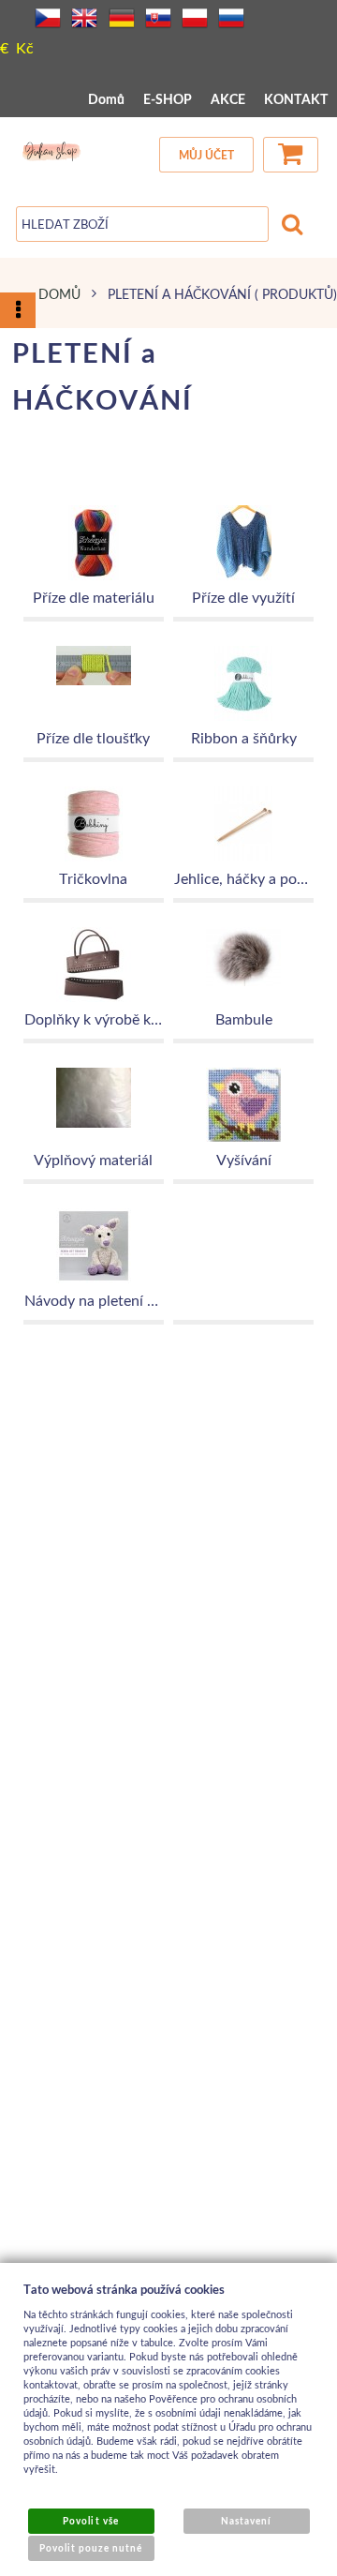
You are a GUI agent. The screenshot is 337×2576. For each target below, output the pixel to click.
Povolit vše (90, 2521)
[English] (84, 18)
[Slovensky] (158, 18)
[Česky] (48, 18)
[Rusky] (231, 18)
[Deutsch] (122, 18)
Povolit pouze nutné (91, 2548)
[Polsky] (195, 18)
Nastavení (246, 2521)
